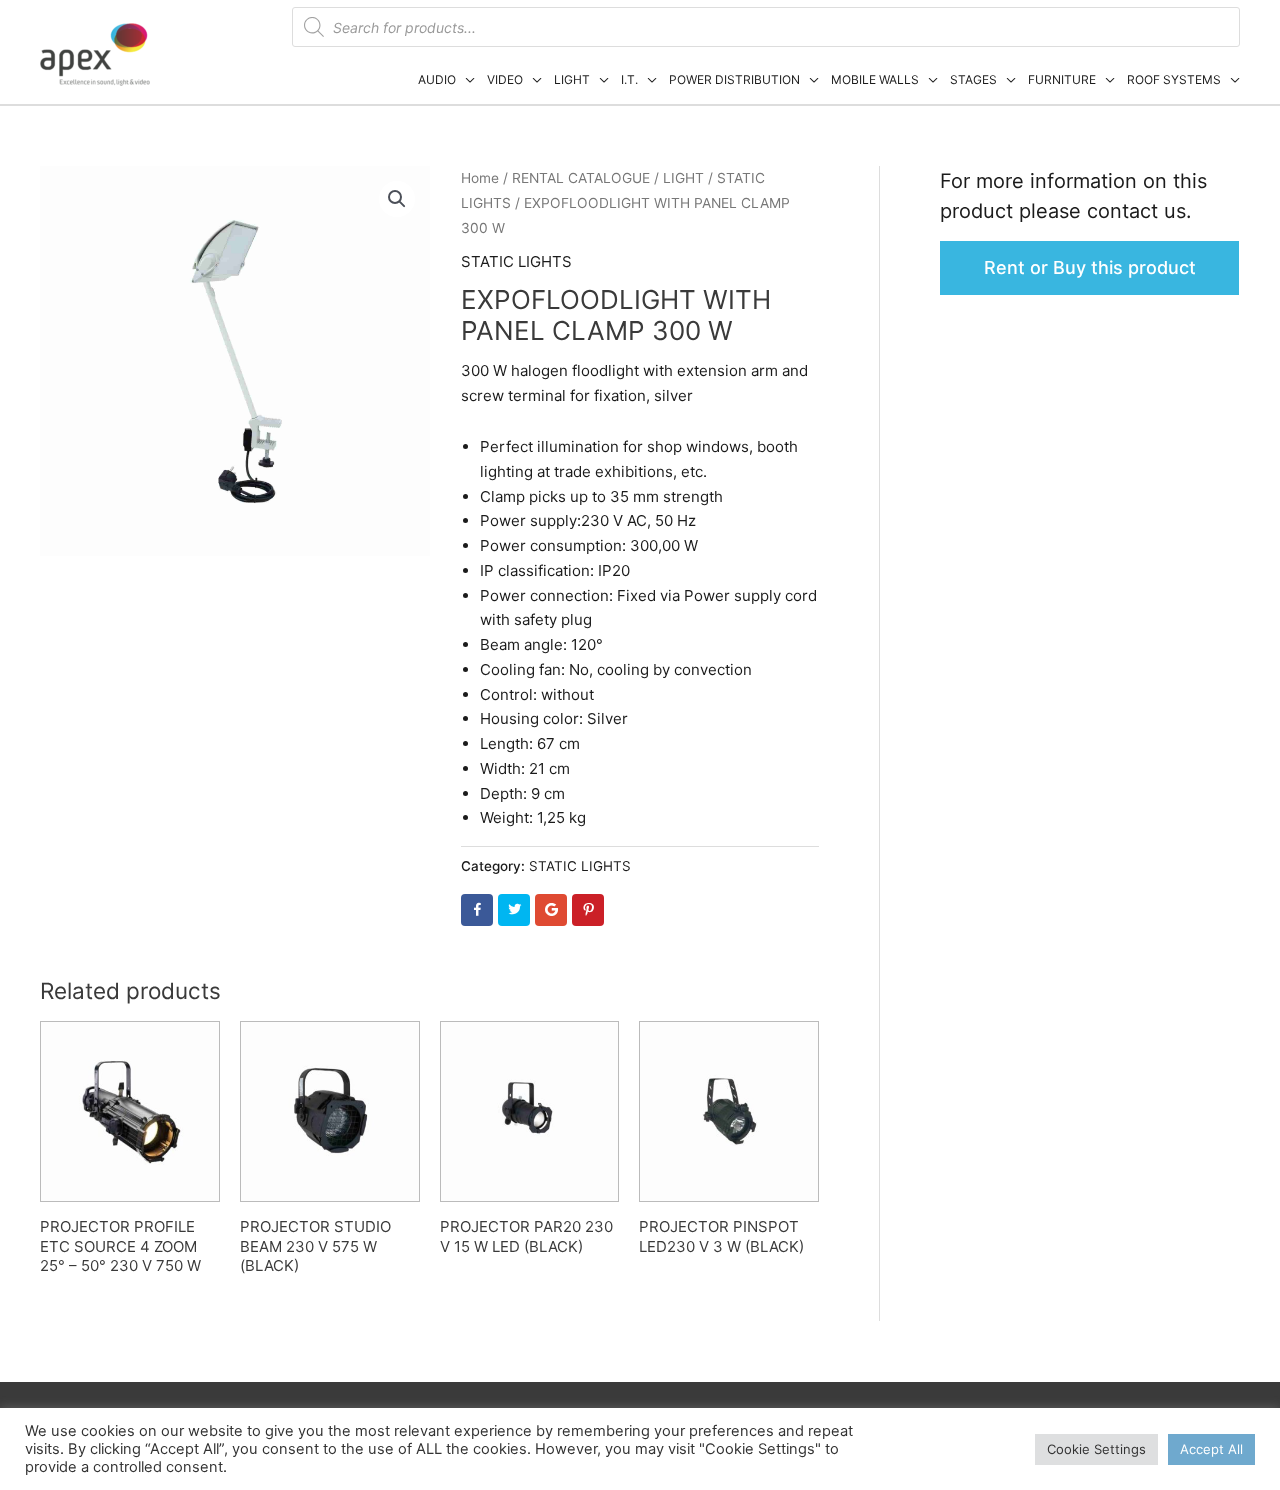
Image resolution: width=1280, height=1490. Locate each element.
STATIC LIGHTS (516, 261)
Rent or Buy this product (1090, 267)
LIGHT (572, 79)
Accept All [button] (1211, 1449)
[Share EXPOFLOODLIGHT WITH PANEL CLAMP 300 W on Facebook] (477, 910)
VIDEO (505, 79)
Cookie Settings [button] (1096, 1449)
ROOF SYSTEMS (1174, 79)
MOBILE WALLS (875, 79)
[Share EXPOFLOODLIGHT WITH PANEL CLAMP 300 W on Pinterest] (588, 910)
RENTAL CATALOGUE (581, 178)
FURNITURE (1062, 79)
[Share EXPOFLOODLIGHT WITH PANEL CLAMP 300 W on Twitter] (514, 910)
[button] (397, 199)
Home (480, 178)
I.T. (629, 79)
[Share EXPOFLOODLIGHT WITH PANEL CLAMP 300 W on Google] (551, 910)
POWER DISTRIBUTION (734, 79)
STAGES (973, 79)
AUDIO (437, 79)
